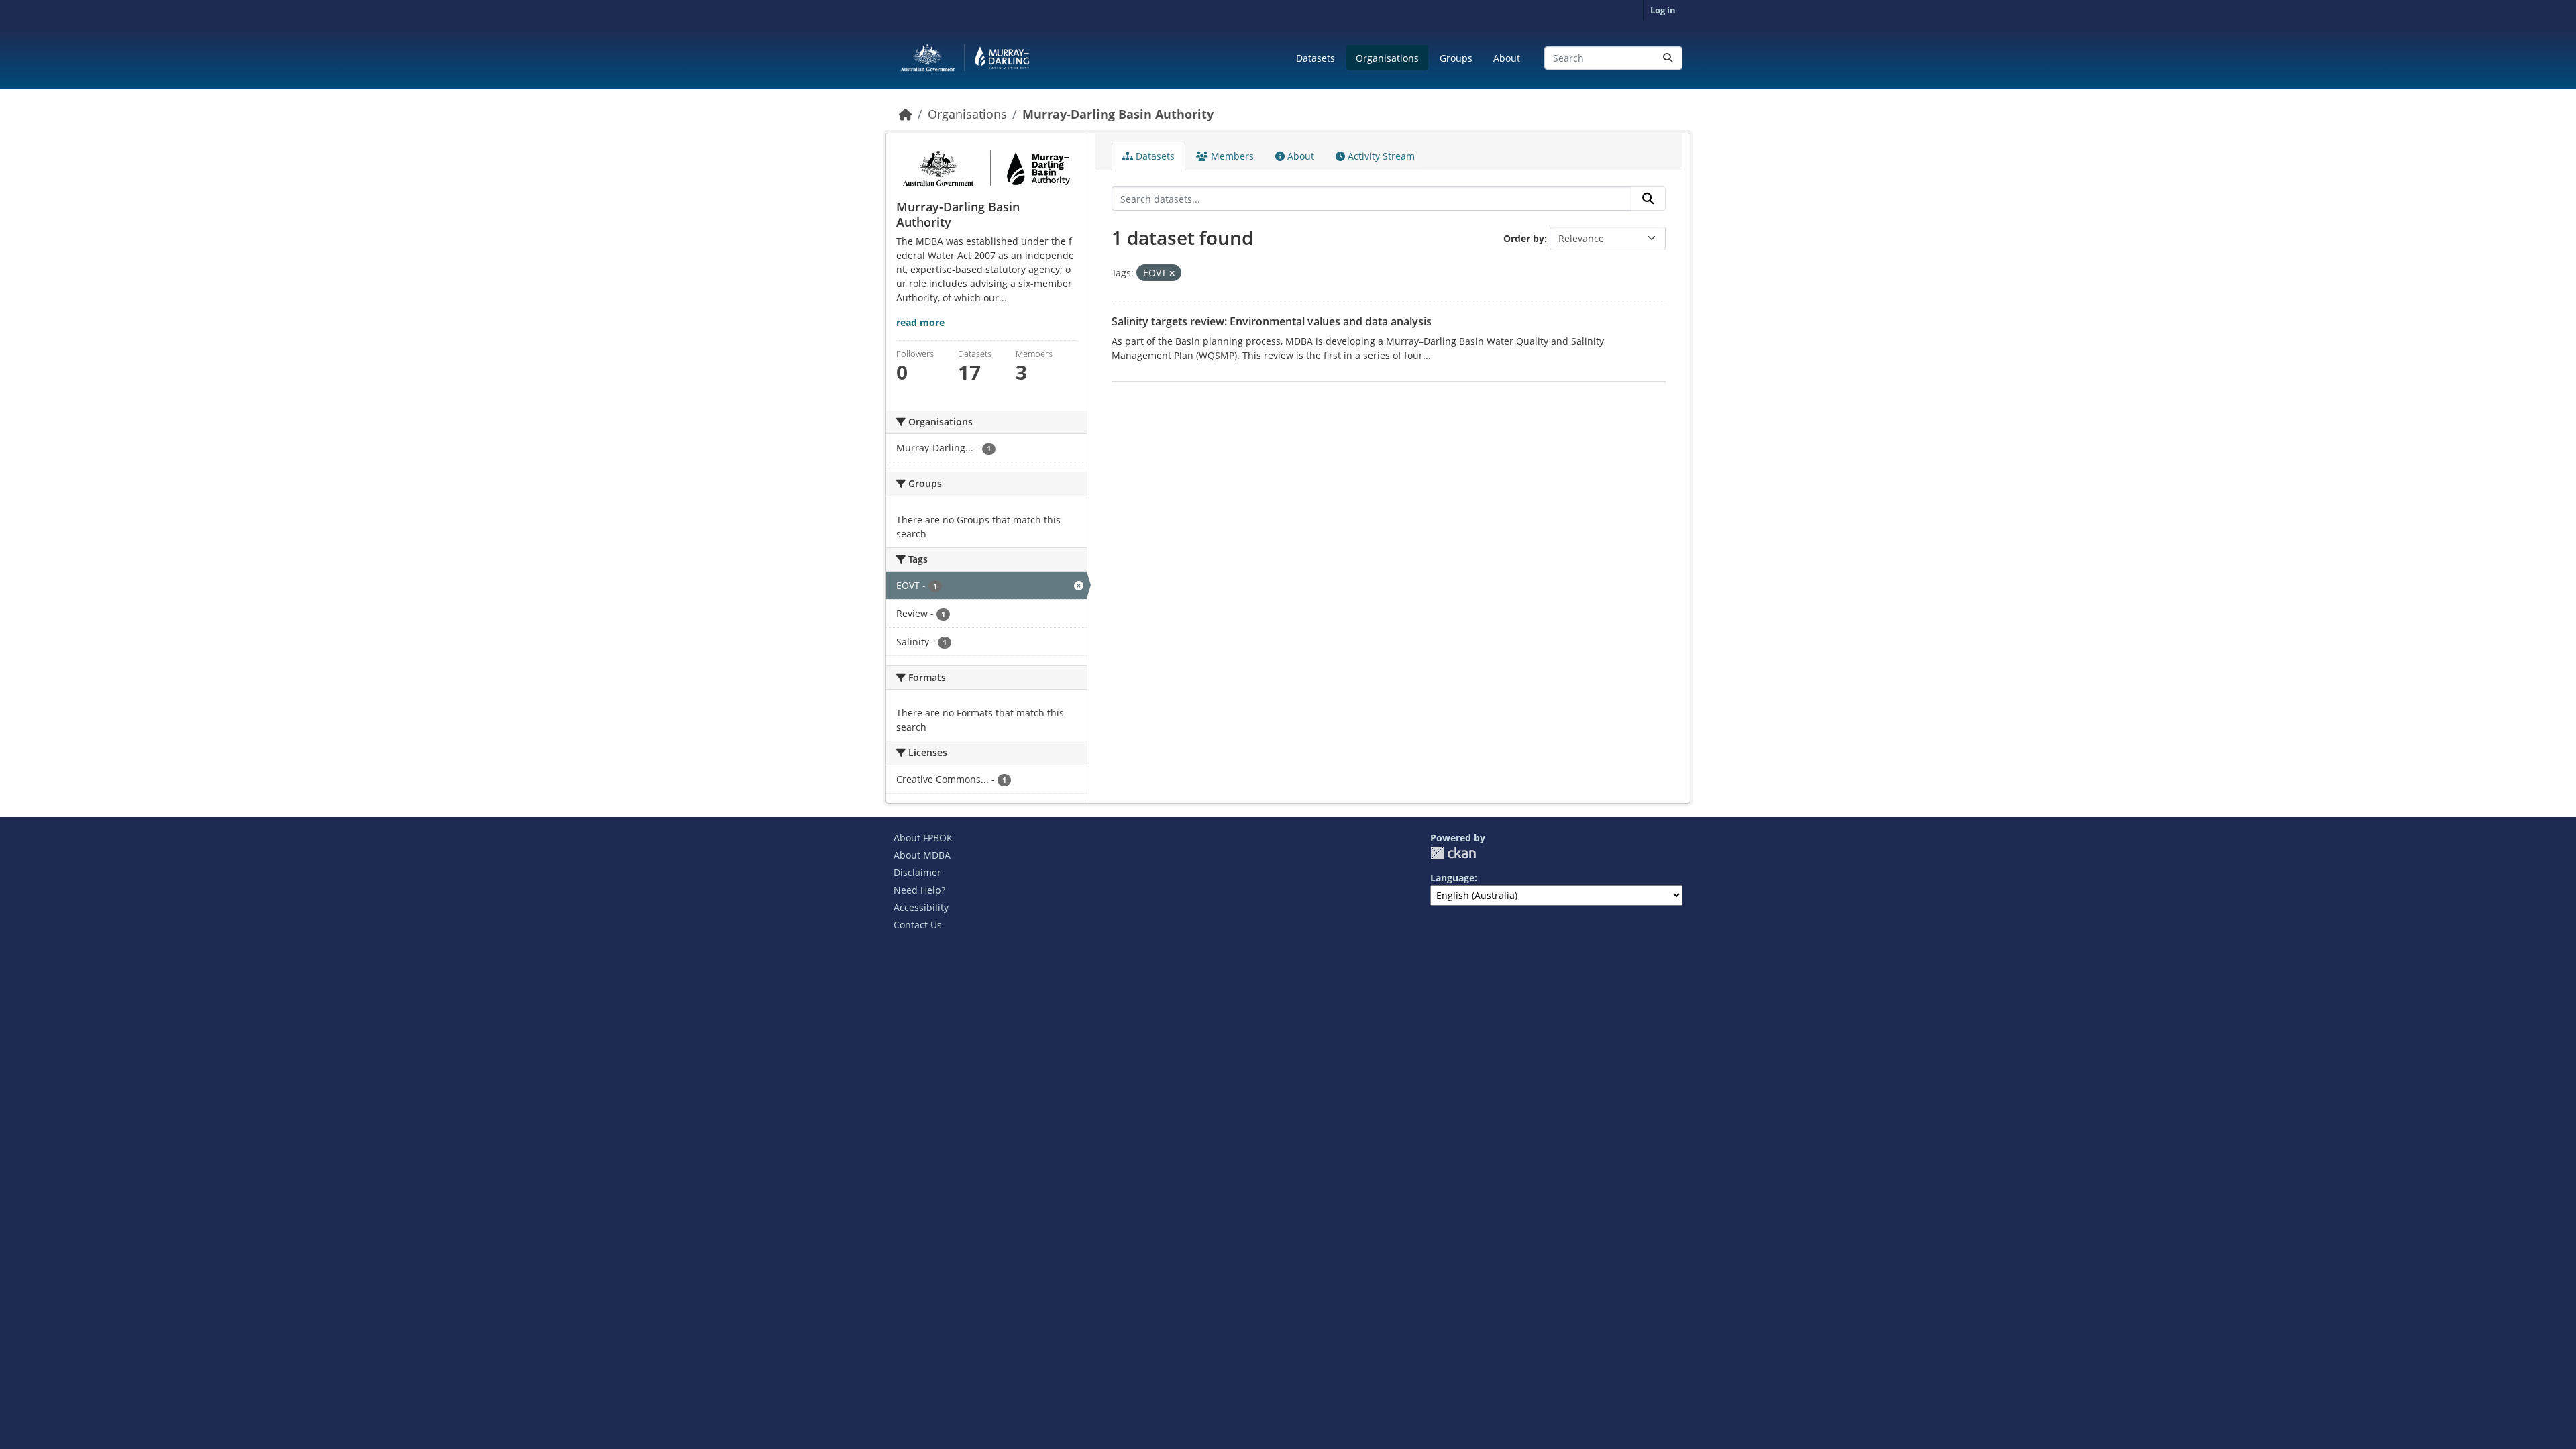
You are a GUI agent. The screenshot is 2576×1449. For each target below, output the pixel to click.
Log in (1663, 10)
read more (920, 322)
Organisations (1387, 58)
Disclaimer (917, 872)
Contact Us (918, 925)
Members (1231, 156)
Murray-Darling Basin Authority (1118, 114)
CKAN (1453, 853)
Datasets (1316, 58)
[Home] (906, 114)
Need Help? (919, 890)
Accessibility (921, 907)
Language (1452, 878)
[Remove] (1172, 273)
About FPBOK (923, 838)
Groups (1456, 58)
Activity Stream (1380, 156)
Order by (1524, 238)
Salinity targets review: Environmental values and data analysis (1272, 321)
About (1507, 58)
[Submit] (1668, 58)
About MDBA (922, 855)
